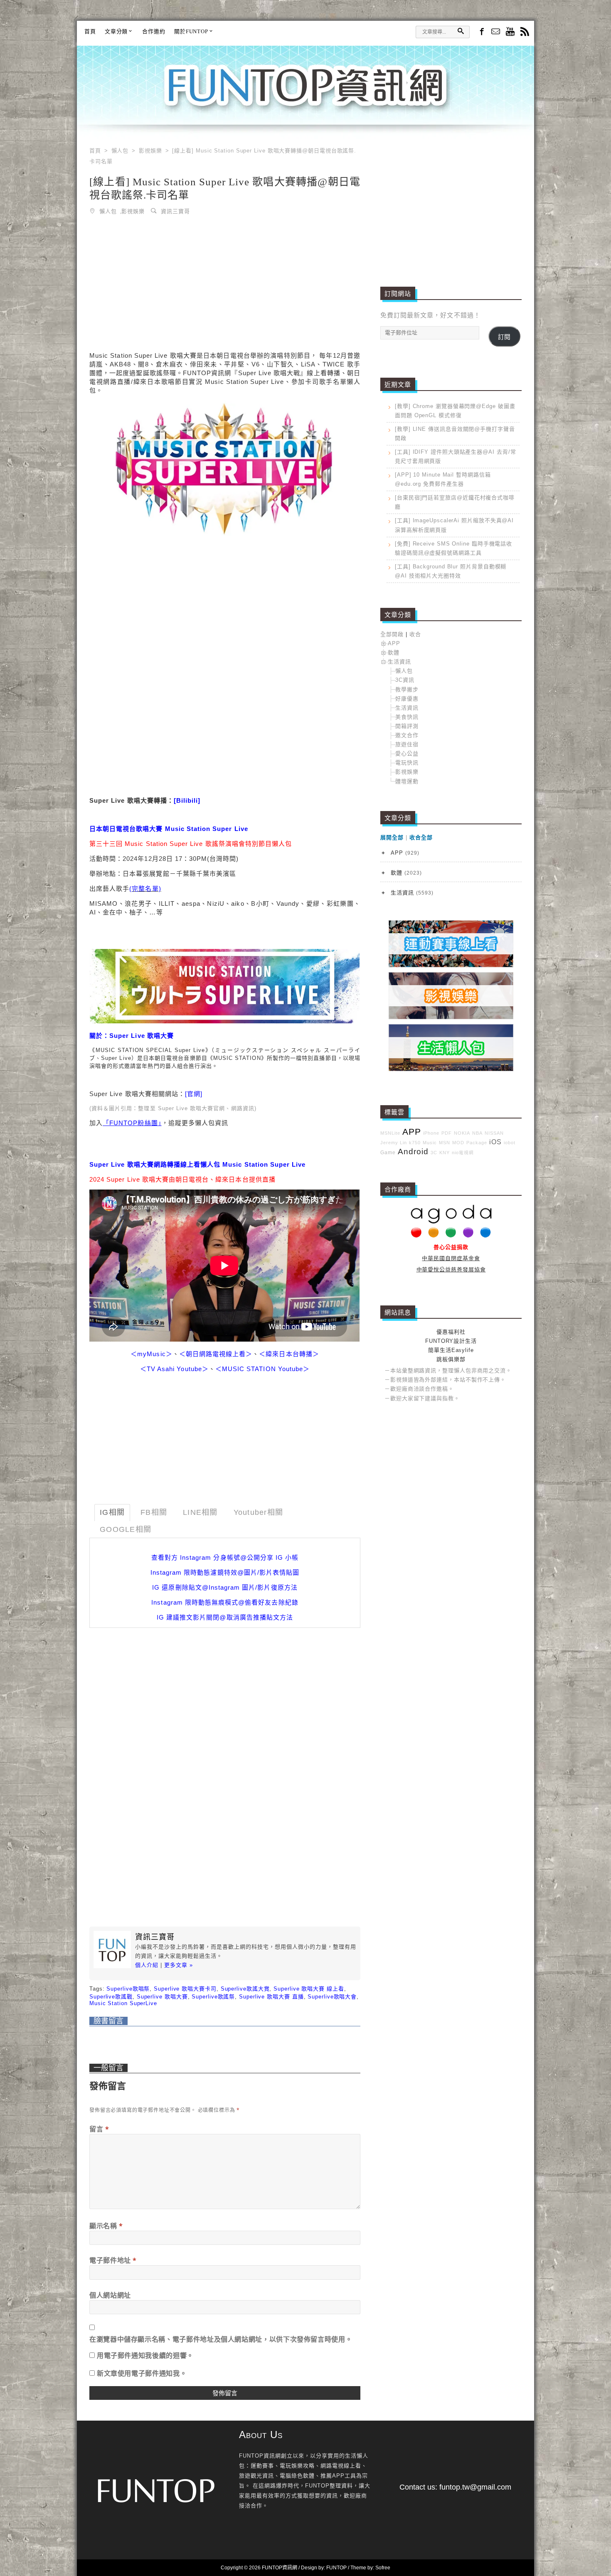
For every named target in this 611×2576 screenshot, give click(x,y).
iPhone (431, 1133)
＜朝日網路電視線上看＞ (216, 1354)
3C (434, 1153)
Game (388, 1152)
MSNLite (390, 1133)
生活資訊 (399, 662)
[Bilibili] (187, 800)
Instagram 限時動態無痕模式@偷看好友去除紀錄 (225, 1602)
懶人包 (108, 211)
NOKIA (462, 1133)
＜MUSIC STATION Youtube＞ (262, 1369)
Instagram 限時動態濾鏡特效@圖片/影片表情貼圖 (225, 1572)
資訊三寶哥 (175, 211)
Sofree (383, 2568)
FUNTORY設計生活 (451, 1341)
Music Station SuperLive (123, 2003)
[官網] (194, 1094)
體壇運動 (407, 781)
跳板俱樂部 (451, 1359)
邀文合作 (407, 735)
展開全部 (392, 837)
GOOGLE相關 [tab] (126, 1529)
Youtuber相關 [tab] (259, 1512)
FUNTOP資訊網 (305, 96)
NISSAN (494, 1133)
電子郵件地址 (113, 2260)
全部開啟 (392, 634)
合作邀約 (154, 31)
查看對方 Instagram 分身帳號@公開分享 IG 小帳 (225, 1557)
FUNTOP (336, 2568)
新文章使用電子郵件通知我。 (142, 2373)
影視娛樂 (133, 211)
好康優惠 (407, 699)
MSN (445, 1143)
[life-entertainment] (451, 1017)
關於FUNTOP (191, 31)
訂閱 (504, 337)
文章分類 (116, 31)
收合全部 (421, 837)
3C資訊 (405, 680)
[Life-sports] (451, 965)
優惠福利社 (451, 1332)
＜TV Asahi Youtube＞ (174, 1369)
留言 (99, 2129)
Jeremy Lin (394, 1143)
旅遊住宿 (407, 744)
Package (477, 1143)
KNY (445, 1153)
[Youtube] (510, 32)
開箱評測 (407, 726)
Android (413, 1152)
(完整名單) (145, 889)
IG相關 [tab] (112, 1512)
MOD (458, 1143)
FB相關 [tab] (154, 1512)
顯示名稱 (106, 2226)
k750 (415, 1143)
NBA (477, 1133)
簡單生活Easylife (451, 1350)
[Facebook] (481, 31)
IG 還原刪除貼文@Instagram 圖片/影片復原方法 (225, 1587)
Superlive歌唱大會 (332, 1997)
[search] (461, 31)
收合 (415, 634)
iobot (510, 1143)
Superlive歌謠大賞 (245, 1989)
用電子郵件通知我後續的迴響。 (145, 2355)
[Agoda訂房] (451, 1236)
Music (430, 1143)
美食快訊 (407, 717)
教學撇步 (407, 689)
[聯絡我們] (496, 32)
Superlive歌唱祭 (128, 1989)
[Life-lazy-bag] (451, 1069)
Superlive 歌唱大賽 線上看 (309, 1989)
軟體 (394, 653)
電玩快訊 (407, 763)
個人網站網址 (110, 2295)
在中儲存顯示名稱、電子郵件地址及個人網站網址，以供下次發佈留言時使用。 (221, 2339)
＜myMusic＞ (151, 1354)
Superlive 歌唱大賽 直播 (271, 1997)
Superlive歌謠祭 (213, 1997)
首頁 (90, 31)
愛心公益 (407, 753)
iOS (495, 1142)
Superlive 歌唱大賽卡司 (185, 1989)
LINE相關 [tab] (200, 1512)
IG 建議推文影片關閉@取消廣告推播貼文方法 (225, 1617)
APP (394, 643)
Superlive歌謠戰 (111, 1997)
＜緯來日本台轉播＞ (289, 1354)
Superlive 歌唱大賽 (162, 1997)
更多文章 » (179, 1965)
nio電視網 (463, 1153)
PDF (447, 1133)
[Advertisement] (225, 285)
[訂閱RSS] (525, 32)
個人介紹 (147, 1965)
